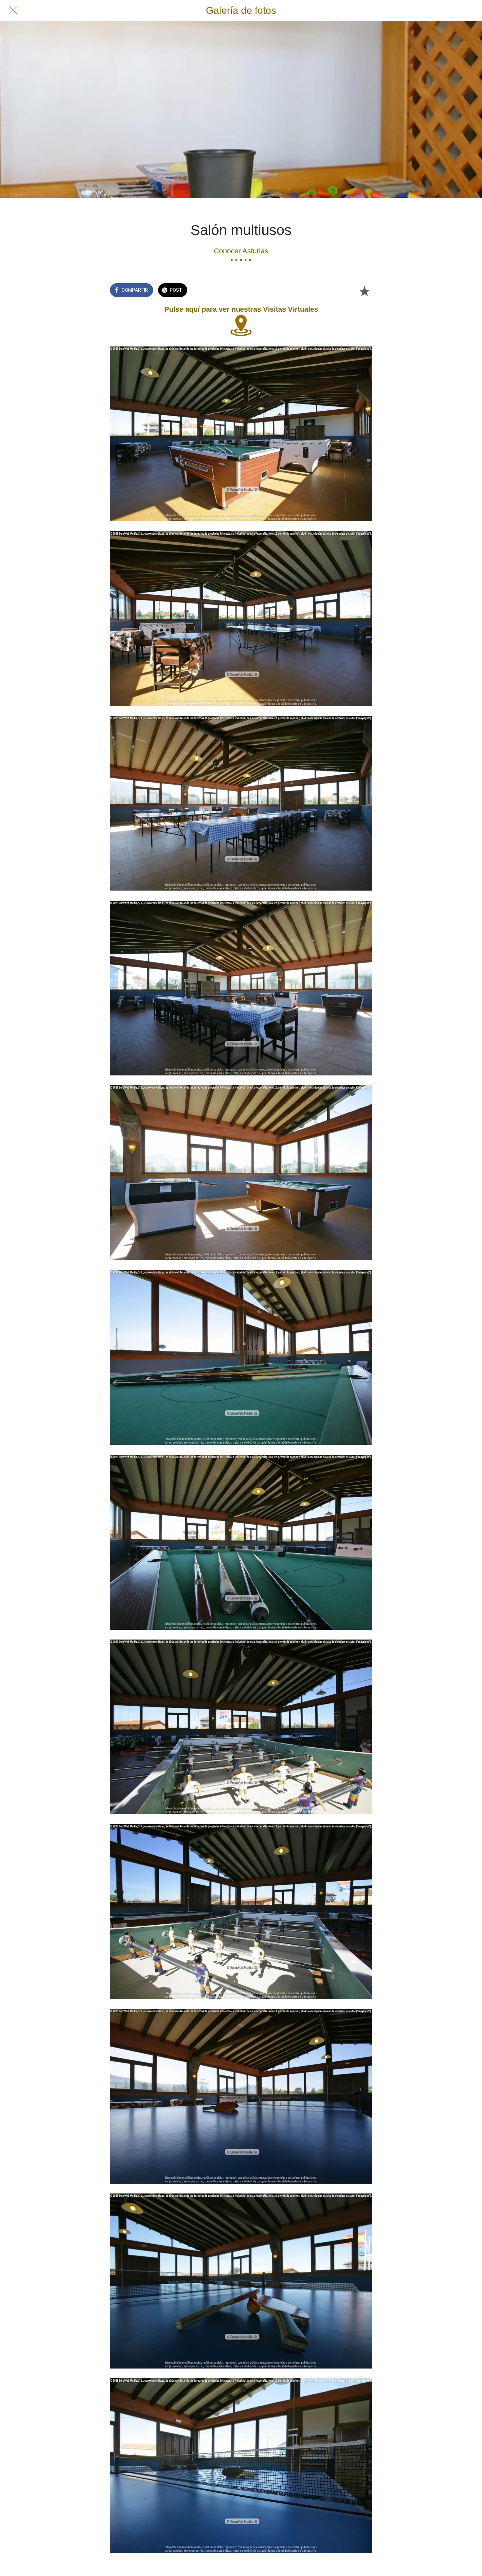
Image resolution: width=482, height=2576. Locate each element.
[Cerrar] (13, 10)
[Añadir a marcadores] (364, 291)
